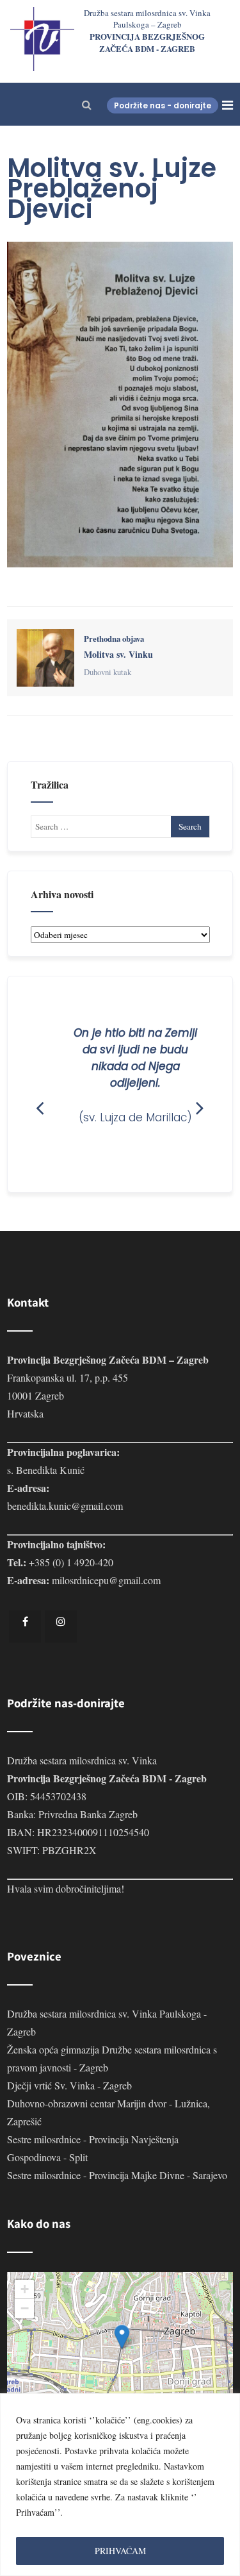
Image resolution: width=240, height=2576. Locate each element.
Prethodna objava (118, 647)
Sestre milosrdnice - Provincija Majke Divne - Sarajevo (117, 2175)
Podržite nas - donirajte (163, 105)
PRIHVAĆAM (120, 2551)
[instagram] (61, 1627)
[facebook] (25, 1627)
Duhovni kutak (108, 672)
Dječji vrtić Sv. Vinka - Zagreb (69, 2085)
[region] (120, 2485)
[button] (122, 2337)
